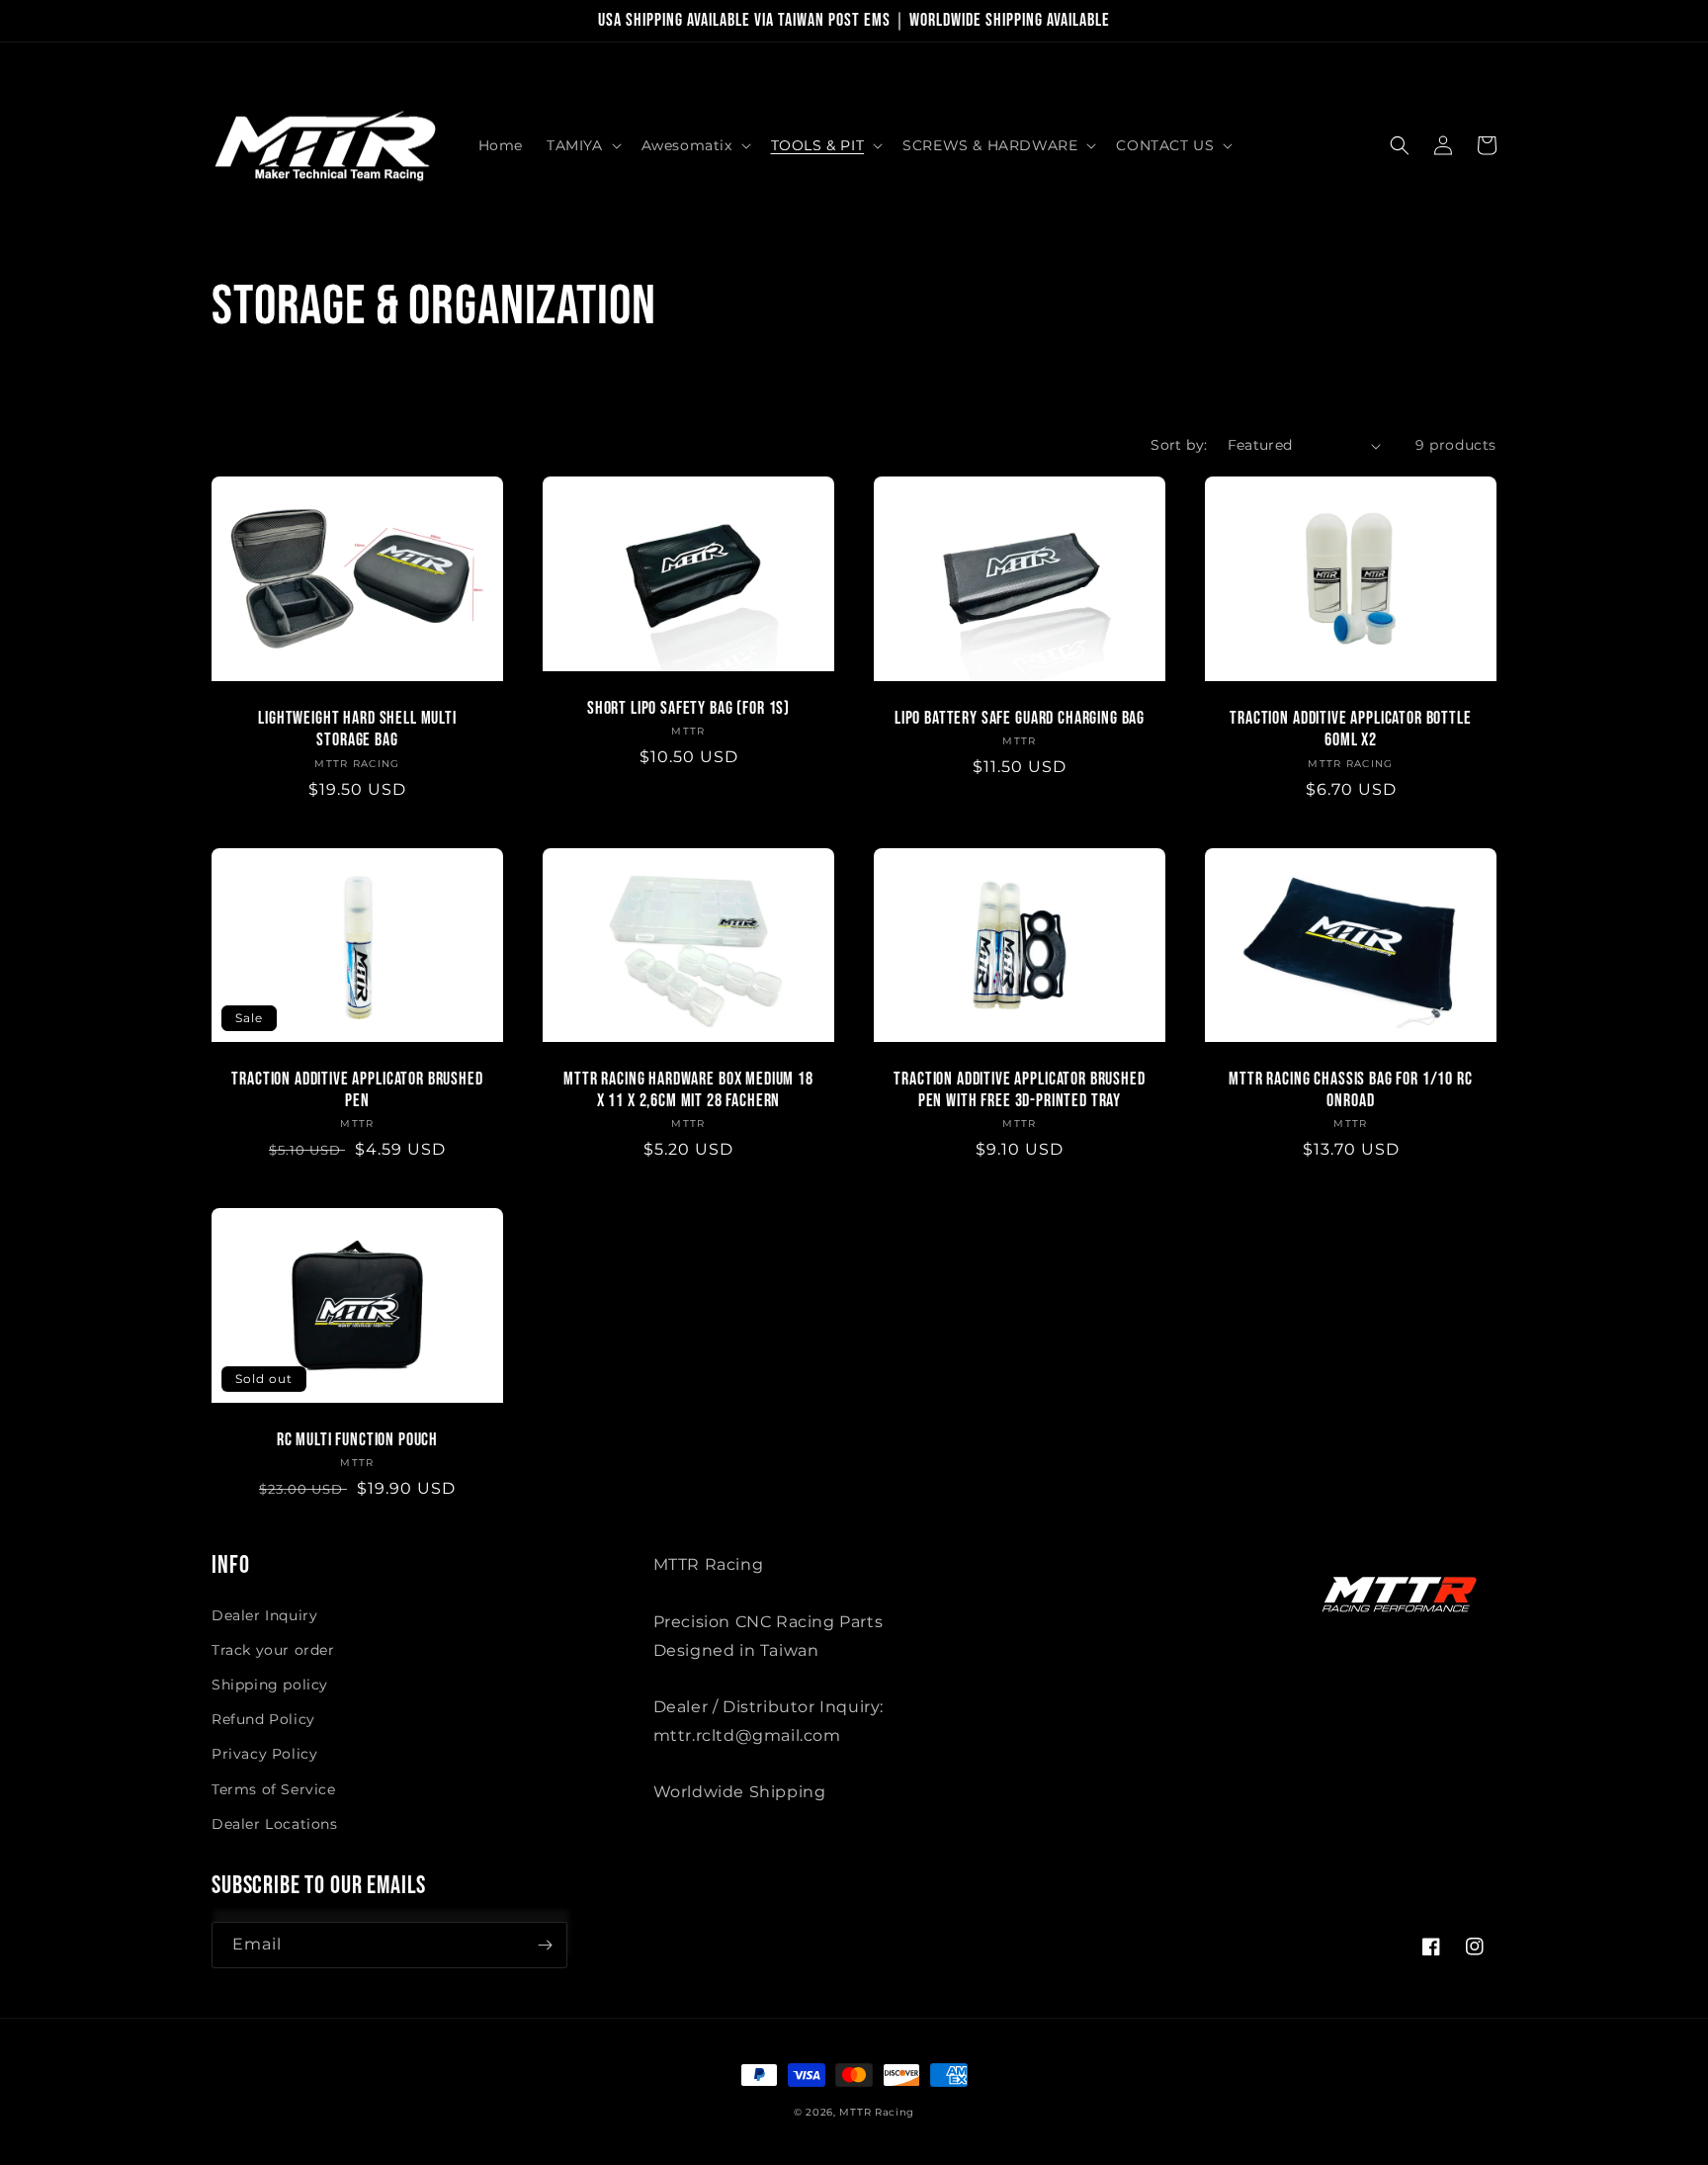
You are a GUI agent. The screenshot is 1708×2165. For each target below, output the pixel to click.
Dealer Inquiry (264, 1615)
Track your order (273, 1650)
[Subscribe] (545, 1945)
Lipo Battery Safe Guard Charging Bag (1020, 718)
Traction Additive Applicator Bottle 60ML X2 (1350, 729)
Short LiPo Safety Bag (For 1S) (688, 708)
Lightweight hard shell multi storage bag (357, 729)
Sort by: (1179, 445)
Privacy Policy (264, 1754)
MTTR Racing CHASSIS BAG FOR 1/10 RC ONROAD (1350, 1090)
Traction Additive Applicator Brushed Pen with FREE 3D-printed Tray (1019, 1090)
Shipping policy (270, 1685)
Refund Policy (263, 1719)
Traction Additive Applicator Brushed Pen (357, 1090)
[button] (582, 145)
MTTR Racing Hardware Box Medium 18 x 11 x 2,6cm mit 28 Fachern (688, 1090)
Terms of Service (274, 1789)
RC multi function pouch (357, 1440)
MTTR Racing (877, 2112)
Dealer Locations (275, 1824)
